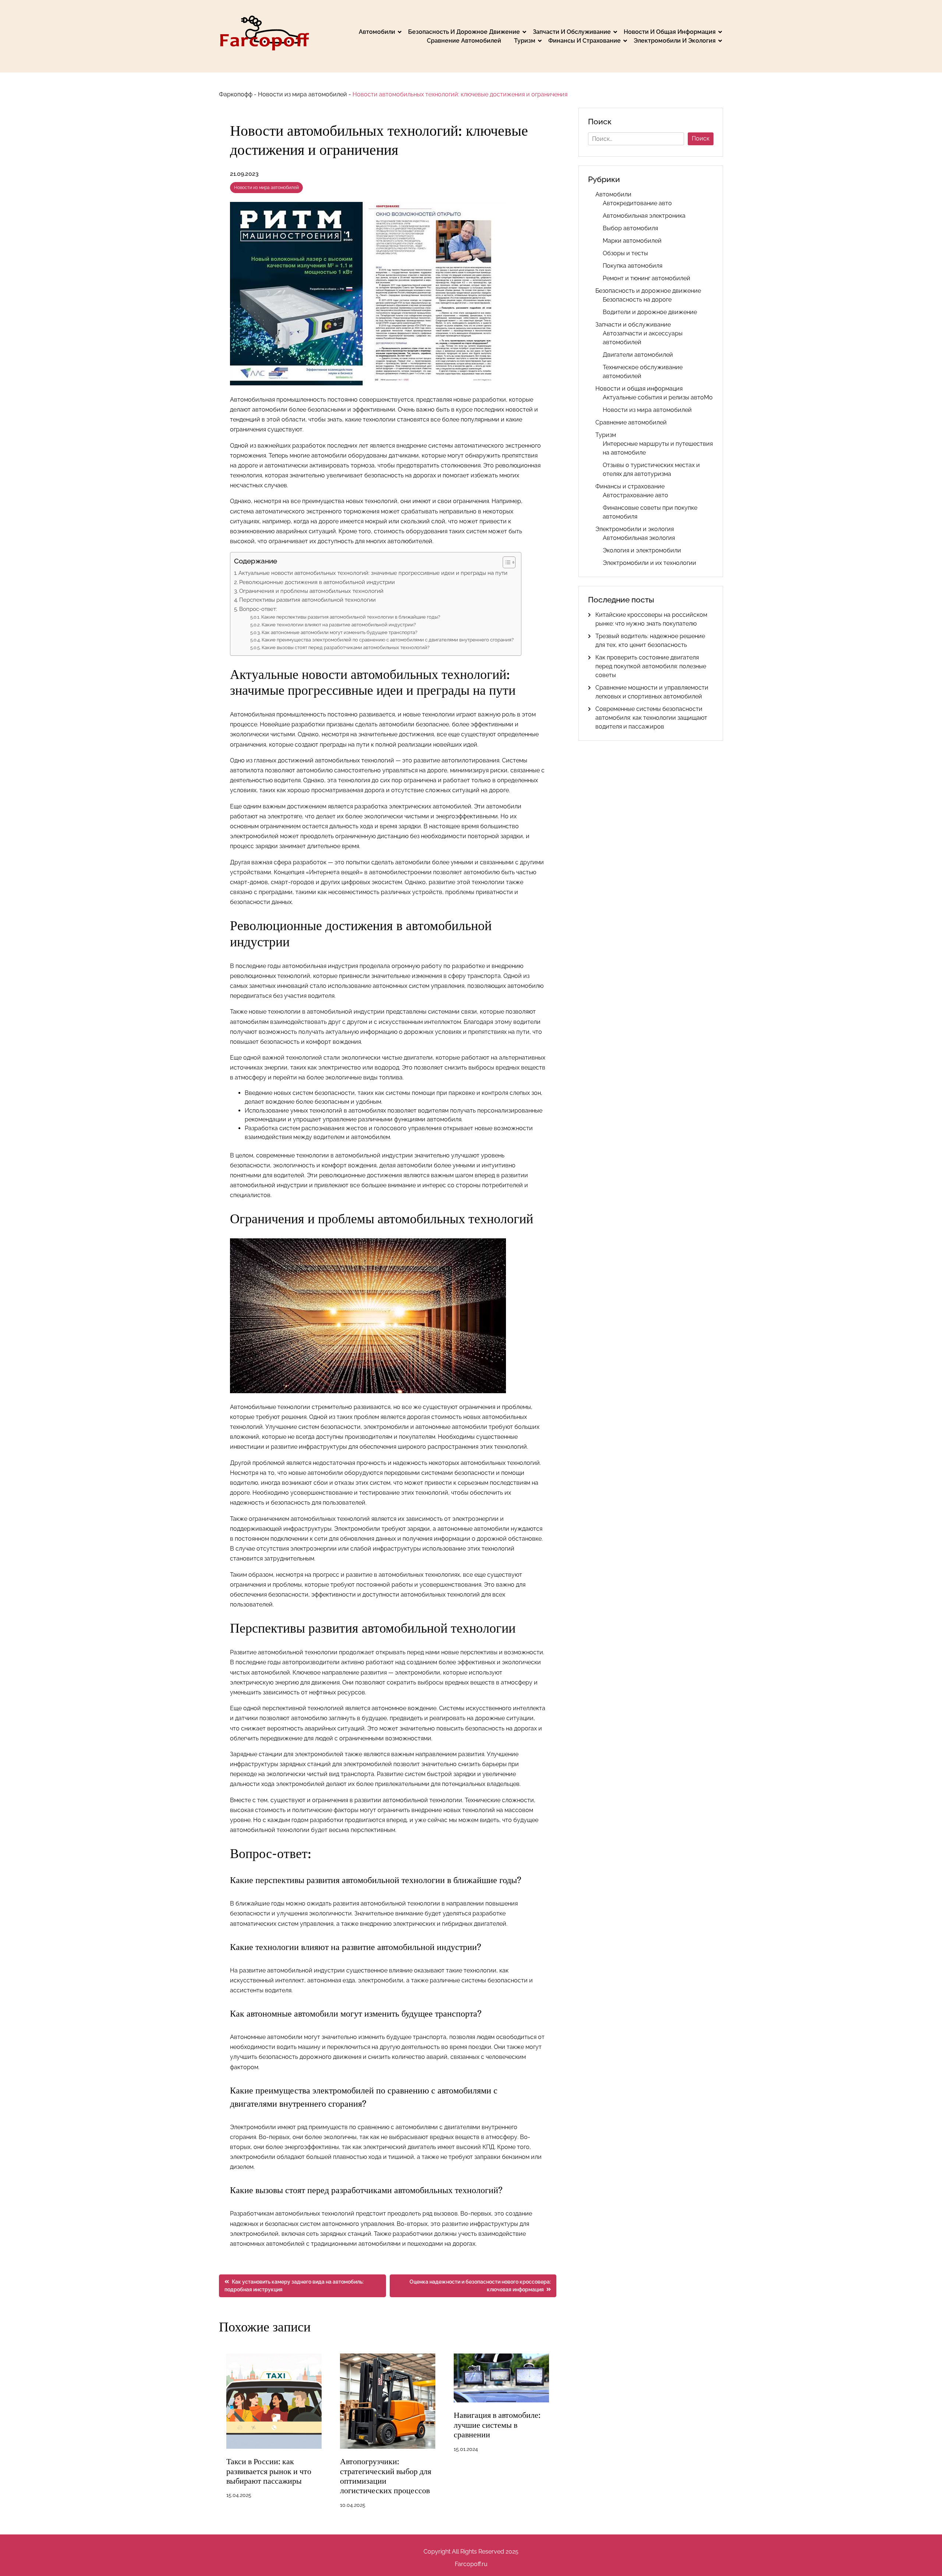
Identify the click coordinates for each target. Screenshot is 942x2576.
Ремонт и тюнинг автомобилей (647, 278)
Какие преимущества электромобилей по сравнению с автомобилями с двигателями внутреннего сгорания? (388, 640)
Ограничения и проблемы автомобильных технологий (311, 591)
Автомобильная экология (639, 538)
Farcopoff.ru (471, 2564)
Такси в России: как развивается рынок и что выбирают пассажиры (269, 2471)
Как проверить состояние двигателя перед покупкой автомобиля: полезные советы (651, 666)
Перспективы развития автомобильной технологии (307, 600)
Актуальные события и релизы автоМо (658, 397)
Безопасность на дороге (637, 300)
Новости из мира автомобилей (302, 94)
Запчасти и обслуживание (572, 32)
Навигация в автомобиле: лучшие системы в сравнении (497, 2425)
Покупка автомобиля (633, 266)
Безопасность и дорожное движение (464, 32)
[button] (505, 562)
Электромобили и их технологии (649, 563)
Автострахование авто (635, 495)
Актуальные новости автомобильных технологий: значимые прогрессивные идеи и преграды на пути (373, 573)
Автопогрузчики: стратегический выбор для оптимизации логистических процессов (386, 2476)
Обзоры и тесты (625, 253)
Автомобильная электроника (644, 216)
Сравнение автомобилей (464, 41)
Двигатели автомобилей (638, 355)
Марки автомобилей (632, 241)
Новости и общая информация (670, 32)
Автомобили (377, 32)
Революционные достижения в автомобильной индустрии (317, 582)
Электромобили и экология (675, 41)
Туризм (525, 41)
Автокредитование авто (637, 203)
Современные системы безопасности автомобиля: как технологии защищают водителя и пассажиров (651, 718)
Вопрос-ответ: (258, 609)
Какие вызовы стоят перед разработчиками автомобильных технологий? (346, 647)
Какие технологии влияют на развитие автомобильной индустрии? (339, 625)
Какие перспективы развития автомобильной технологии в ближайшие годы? (351, 617)
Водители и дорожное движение (650, 312)
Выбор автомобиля (630, 228)
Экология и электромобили (642, 550)
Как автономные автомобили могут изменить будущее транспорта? (339, 632)
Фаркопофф (236, 94)
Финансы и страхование (585, 41)
